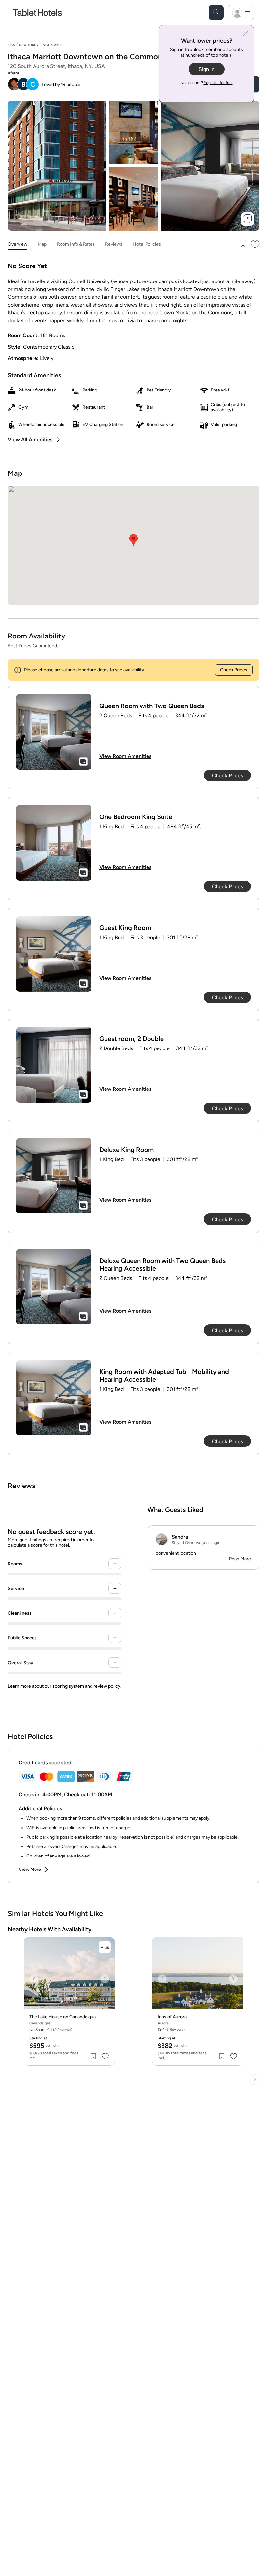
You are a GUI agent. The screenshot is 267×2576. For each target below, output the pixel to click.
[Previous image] (34, 1979)
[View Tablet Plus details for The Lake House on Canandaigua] (105, 1947)
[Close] (246, 34)
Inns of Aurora (172, 2017)
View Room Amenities (125, 756)
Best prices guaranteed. (33, 646)
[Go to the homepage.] (37, 12)
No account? (207, 83)
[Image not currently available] (54, 732)
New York (27, 45)
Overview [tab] (18, 244)
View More (30, 1869)
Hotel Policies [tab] (147, 244)
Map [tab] (42, 244)
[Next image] (105, 1979)
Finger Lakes (51, 45)
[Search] (216, 12)
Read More (240, 1559)
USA (12, 45)
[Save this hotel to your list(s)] (242, 245)
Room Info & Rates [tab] (76, 244)
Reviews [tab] (114, 244)
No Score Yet (51, 2030)
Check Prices (234, 670)
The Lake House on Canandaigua (63, 2017)
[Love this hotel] (255, 245)
